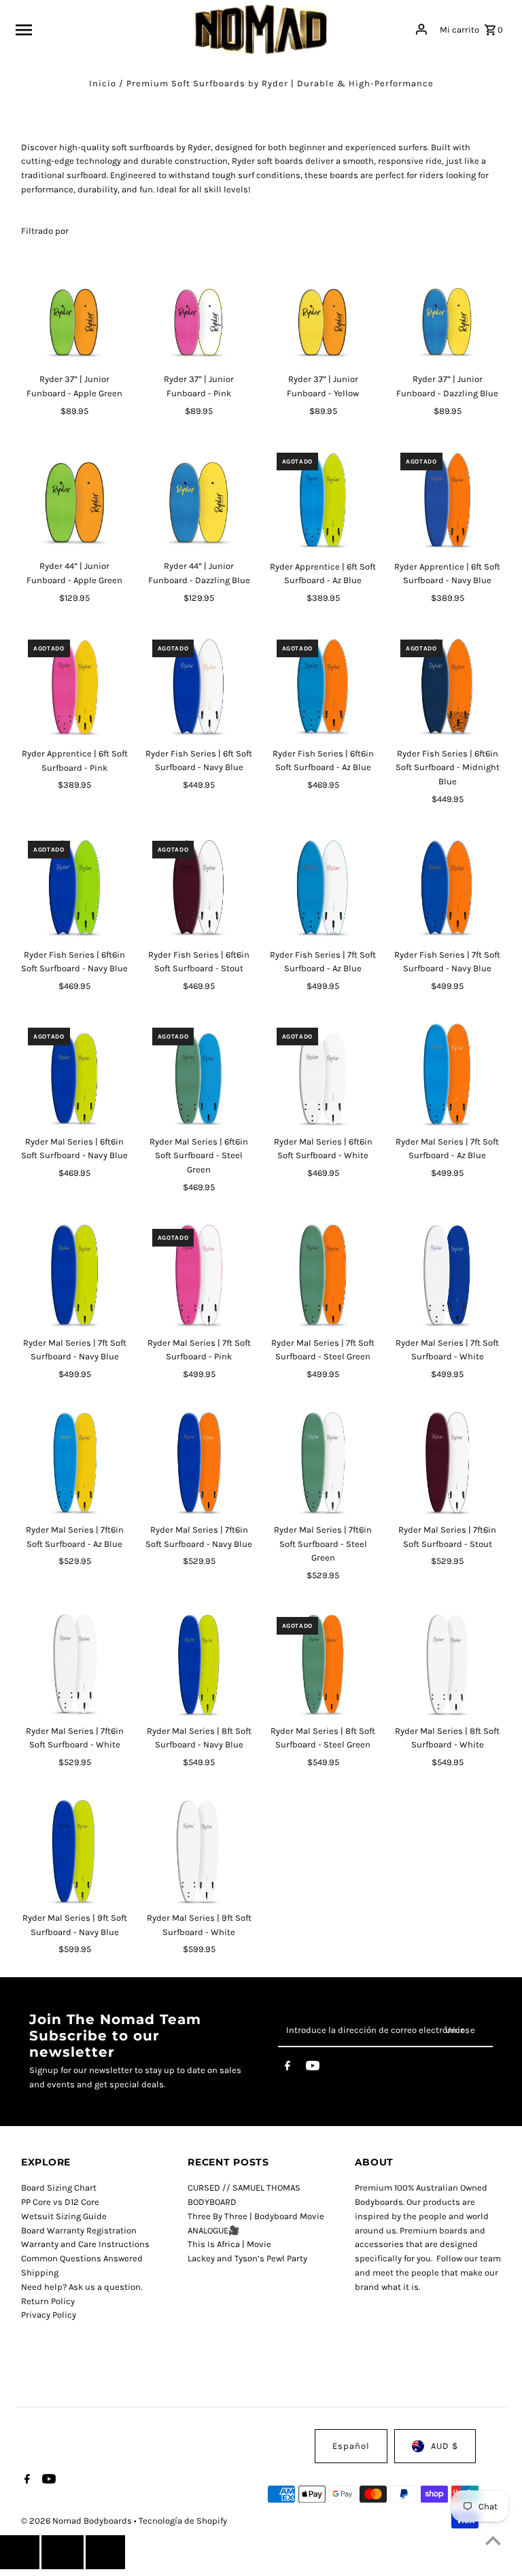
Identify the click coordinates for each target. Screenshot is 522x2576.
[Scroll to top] (493, 2540)
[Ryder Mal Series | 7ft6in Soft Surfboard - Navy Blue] (199, 1463)
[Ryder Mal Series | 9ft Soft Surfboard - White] (199, 1851)
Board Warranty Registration (79, 2230)
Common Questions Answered (82, 2258)
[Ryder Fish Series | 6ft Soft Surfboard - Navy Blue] (199, 686)
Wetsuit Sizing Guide (64, 2216)
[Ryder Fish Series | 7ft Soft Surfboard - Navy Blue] (447, 888)
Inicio (103, 83)
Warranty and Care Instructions (85, 2244)
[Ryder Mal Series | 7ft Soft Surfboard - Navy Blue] (75, 1276)
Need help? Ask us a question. (82, 2287)
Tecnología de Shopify (183, 2521)
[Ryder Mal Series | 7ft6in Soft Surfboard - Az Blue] (75, 1463)
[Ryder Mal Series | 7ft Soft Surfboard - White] (447, 1276)
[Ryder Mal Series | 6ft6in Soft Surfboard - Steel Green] (199, 1075)
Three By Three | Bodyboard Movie (256, 2216)
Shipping (40, 2273)
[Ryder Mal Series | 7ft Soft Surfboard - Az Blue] (447, 1075)
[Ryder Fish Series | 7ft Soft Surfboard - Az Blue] (324, 888)
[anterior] (20, 2552)
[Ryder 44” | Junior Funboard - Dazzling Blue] (199, 500)
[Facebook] (288, 2068)
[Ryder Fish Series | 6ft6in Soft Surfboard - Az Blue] (324, 686)
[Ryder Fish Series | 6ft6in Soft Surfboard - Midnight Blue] (447, 686)
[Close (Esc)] (63, 2552)
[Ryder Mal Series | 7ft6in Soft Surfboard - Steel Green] (324, 1463)
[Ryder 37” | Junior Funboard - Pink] (199, 313)
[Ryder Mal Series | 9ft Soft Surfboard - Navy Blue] (75, 1851)
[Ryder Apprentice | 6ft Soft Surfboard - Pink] (75, 686)
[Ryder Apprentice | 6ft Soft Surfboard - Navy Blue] (447, 500)
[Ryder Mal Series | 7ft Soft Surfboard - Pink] (199, 1276)
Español (351, 2446)
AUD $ (445, 2446)
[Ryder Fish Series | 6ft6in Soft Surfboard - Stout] (199, 888)
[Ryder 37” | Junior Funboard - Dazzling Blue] (447, 313)
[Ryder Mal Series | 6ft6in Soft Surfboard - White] (324, 1075)
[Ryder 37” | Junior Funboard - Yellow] (324, 313)
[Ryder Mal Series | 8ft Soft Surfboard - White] (447, 1664)
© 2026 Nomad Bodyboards (77, 2521)
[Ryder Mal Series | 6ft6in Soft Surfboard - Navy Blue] (75, 1075)
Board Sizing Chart (59, 2188)
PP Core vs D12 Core (60, 2202)
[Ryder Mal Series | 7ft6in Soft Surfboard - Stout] (447, 1463)
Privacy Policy (49, 2315)
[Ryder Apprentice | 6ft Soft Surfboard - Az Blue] (324, 500)
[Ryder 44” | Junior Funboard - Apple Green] (75, 500)
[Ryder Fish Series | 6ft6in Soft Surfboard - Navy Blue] (75, 888)
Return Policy (48, 2301)
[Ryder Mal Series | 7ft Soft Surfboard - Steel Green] (324, 1276)
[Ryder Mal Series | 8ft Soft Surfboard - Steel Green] (324, 1664)
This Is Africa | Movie (229, 2244)
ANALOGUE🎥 (213, 2230)
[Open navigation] (100, 29)
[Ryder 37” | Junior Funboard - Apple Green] (75, 313)
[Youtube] (313, 2068)
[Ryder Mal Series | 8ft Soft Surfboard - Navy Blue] (199, 1664)
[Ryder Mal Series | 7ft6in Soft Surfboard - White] (75, 1664)
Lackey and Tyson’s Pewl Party (247, 2258)
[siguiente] (105, 2552)
